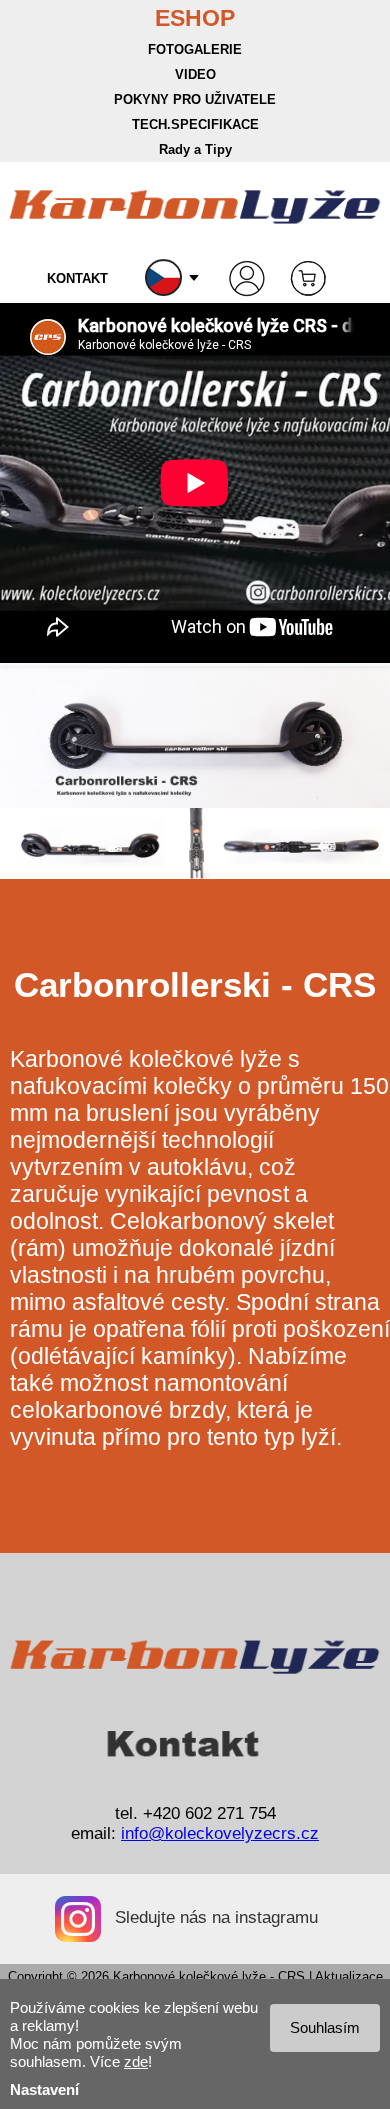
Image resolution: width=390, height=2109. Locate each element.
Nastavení (44, 2089)
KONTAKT (77, 278)
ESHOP (195, 18)
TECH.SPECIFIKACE (195, 124)
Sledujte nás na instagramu (216, 1917)
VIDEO (195, 74)
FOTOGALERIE (195, 49)
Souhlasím (325, 2027)
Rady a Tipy (195, 149)
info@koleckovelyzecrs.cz (220, 1833)
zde (136, 2061)
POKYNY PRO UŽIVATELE (195, 99)
